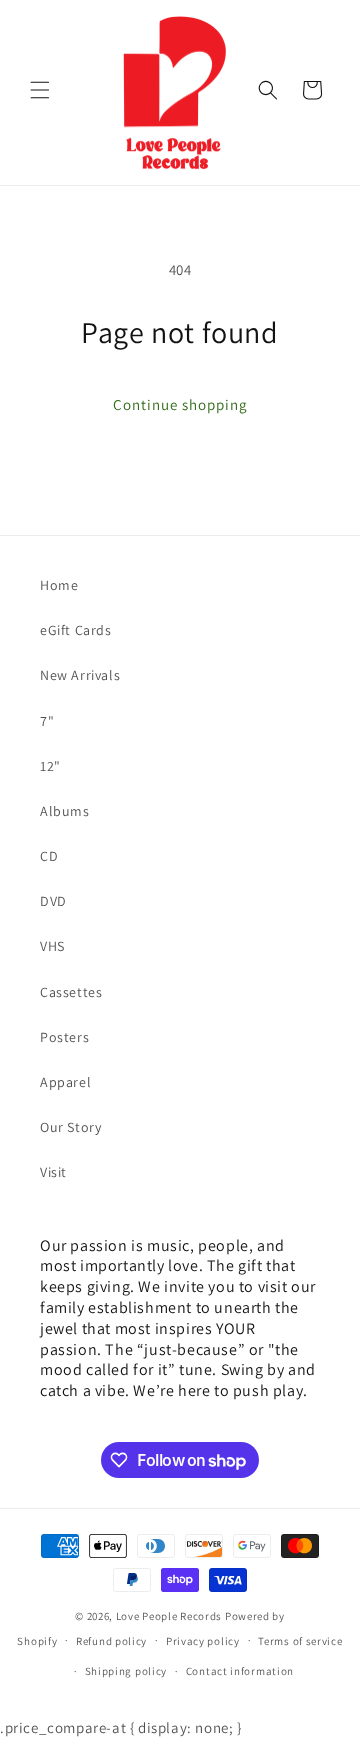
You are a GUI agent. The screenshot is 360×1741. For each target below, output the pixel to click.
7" (47, 721)
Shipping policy (126, 1671)
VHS (52, 946)
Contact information (240, 1671)
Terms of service (300, 1641)
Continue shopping (180, 404)
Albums (65, 811)
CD (49, 856)
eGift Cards (76, 630)
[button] (40, 90)
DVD (53, 901)
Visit (53, 1172)
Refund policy (111, 1641)
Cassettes (71, 992)
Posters (64, 1037)
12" (50, 766)
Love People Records (169, 1616)
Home (59, 585)
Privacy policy (203, 1641)
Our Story (70, 1127)
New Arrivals (80, 675)
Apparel (65, 1082)
